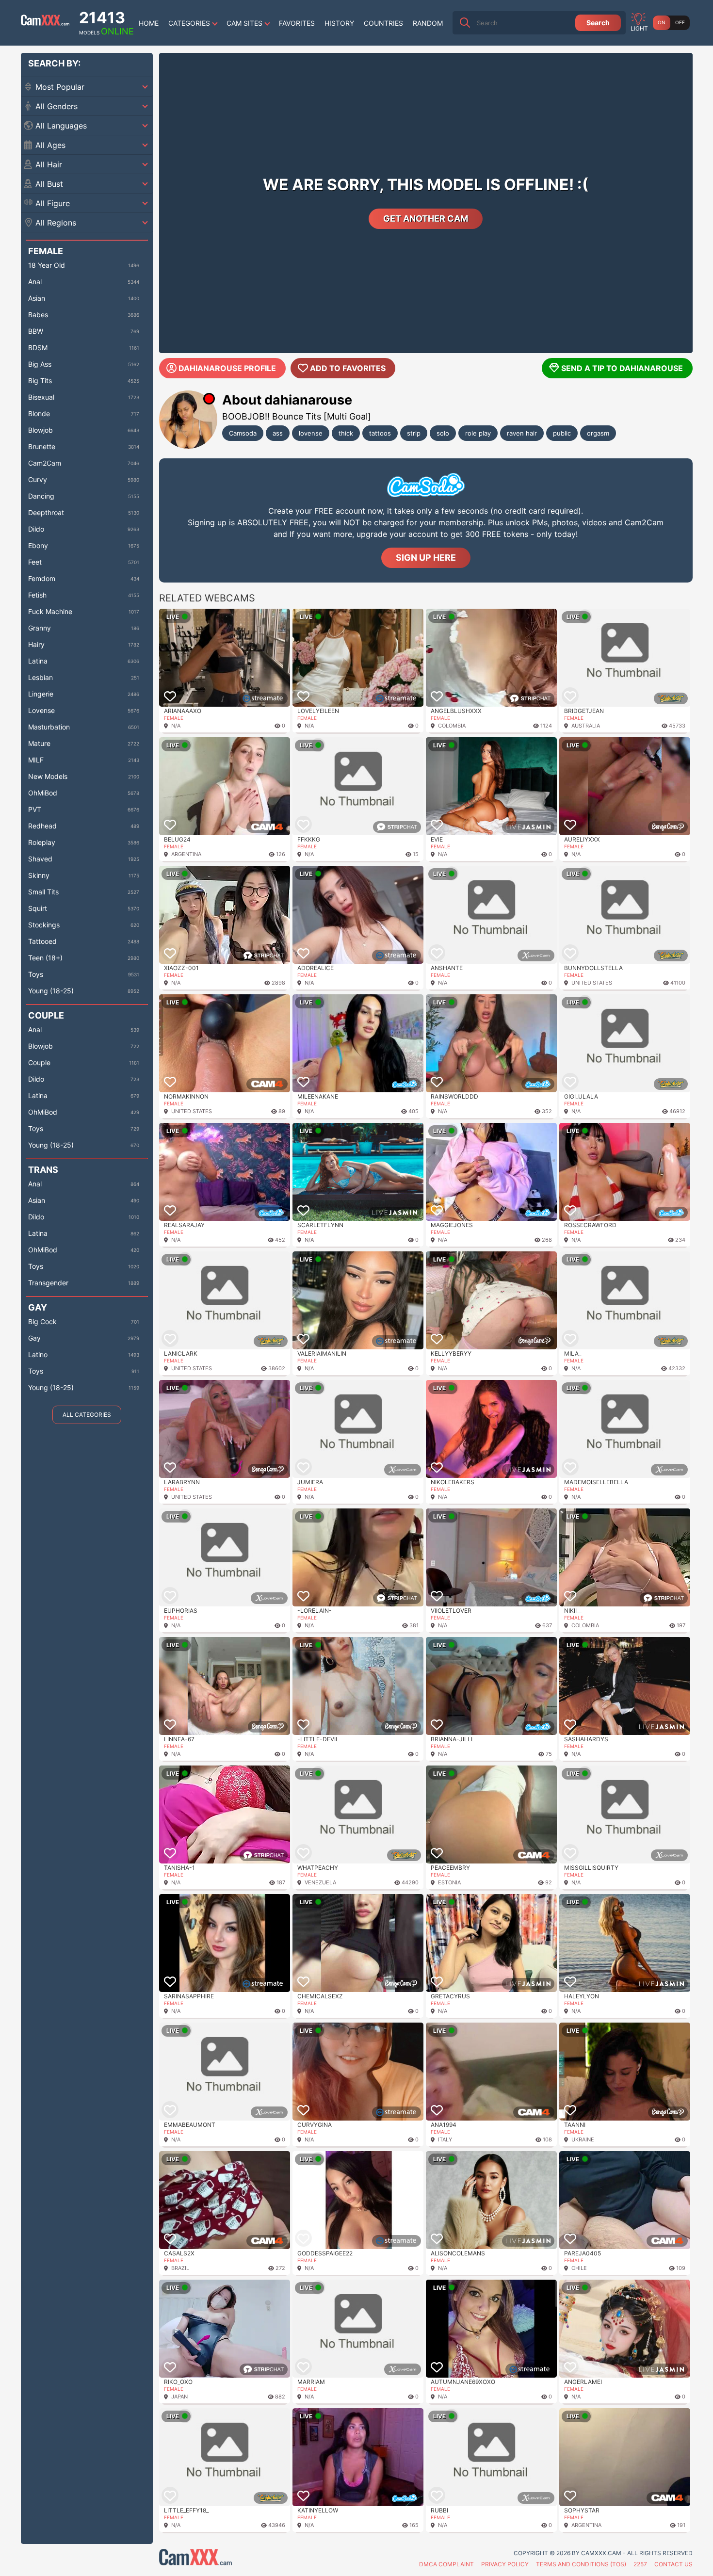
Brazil (180, 2268)
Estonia (449, 1882)
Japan (179, 2397)
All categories (87, 1415)
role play (478, 433)
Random (428, 23)
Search (598, 23)
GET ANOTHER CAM (426, 219)
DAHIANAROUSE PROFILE (227, 368)
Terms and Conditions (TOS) (581, 2564)
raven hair (522, 433)
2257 (640, 2564)
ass (278, 433)
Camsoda (243, 433)
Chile (579, 2268)
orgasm (598, 433)
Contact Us (673, 2564)
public (562, 433)
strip (414, 433)
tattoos (380, 433)
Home (149, 23)
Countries (383, 23)
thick (346, 433)
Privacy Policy (505, 2564)
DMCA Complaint (446, 2564)
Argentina (186, 854)
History (339, 23)
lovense (311, 433)
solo (443, 433)
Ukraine (583, 2139)
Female (174, 718)
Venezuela (320, 1882)
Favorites (297, 23)
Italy (445, 2139)
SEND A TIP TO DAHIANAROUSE (622, 368)
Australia (586, 726)
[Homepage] (45, 23)
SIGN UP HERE (426, 558)
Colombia (452, 726)
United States (592, 983)
